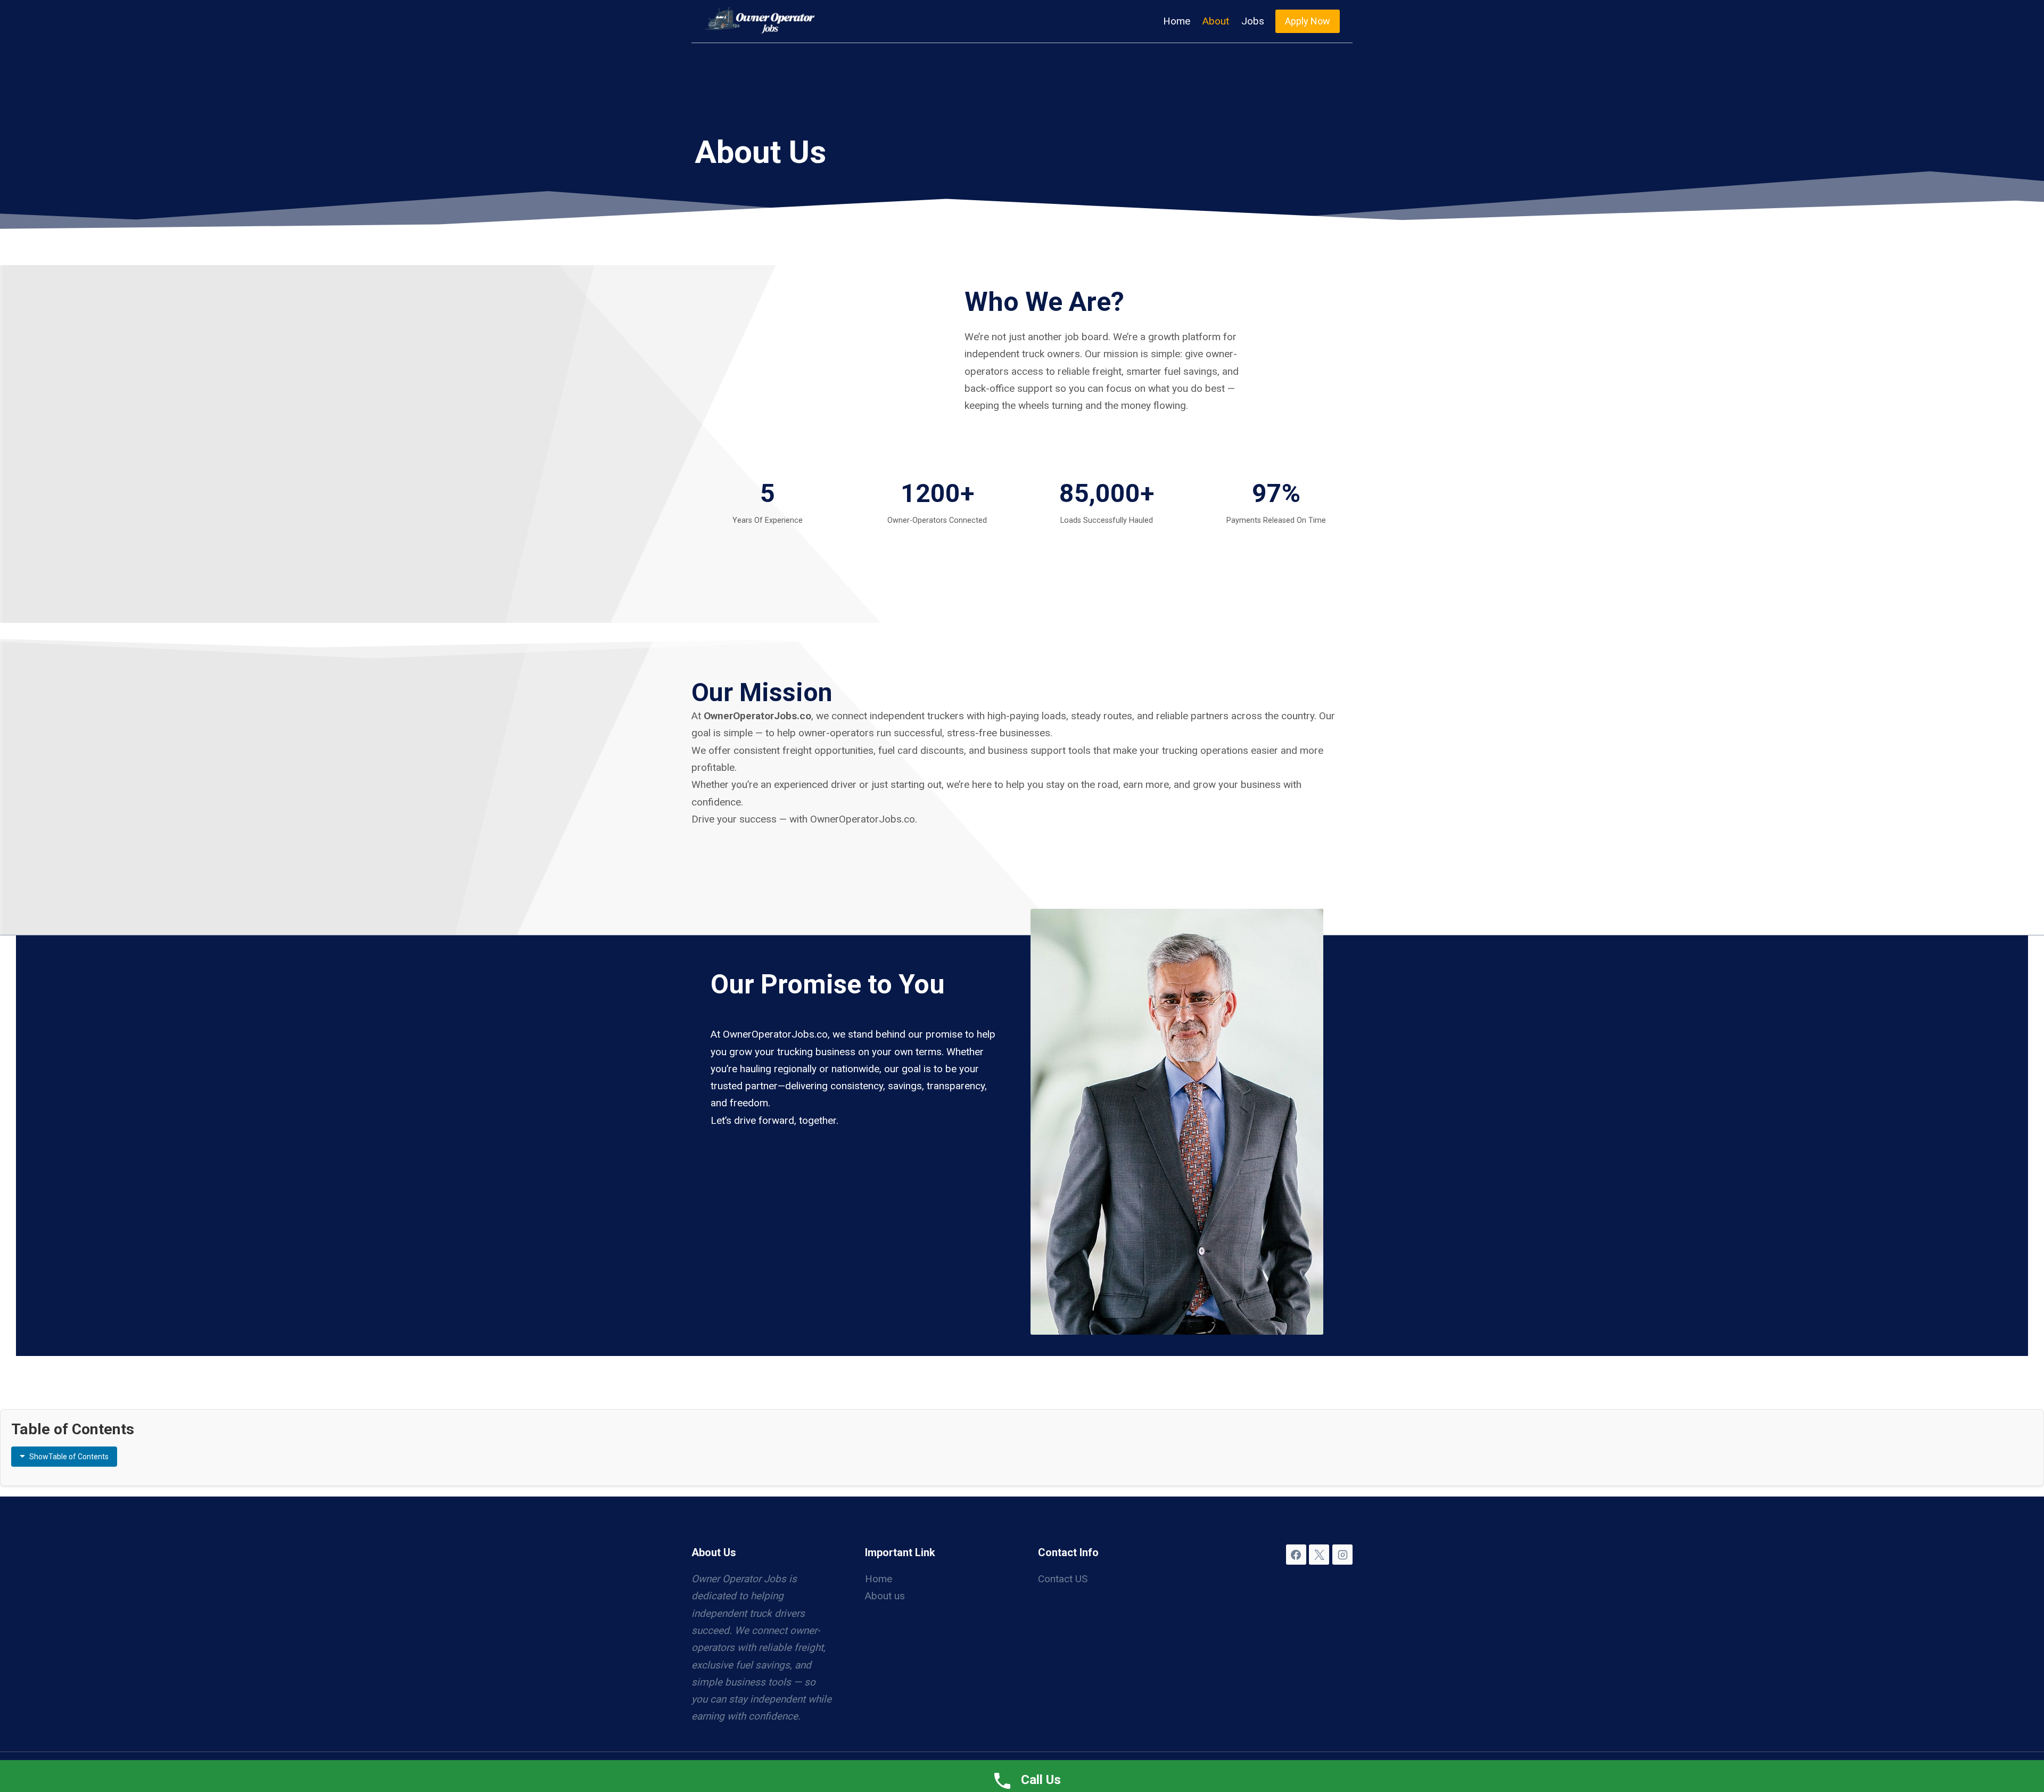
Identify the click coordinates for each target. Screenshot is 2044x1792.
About (1216, 21)
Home (1177, 21)
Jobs (1253, 21)
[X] (1319, 1555)
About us (885, 1596)
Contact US (1063, 1579)
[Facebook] (1296, 1555)
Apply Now (1308, 21)
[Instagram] (1342, 1555)
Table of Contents (69, 1457)
